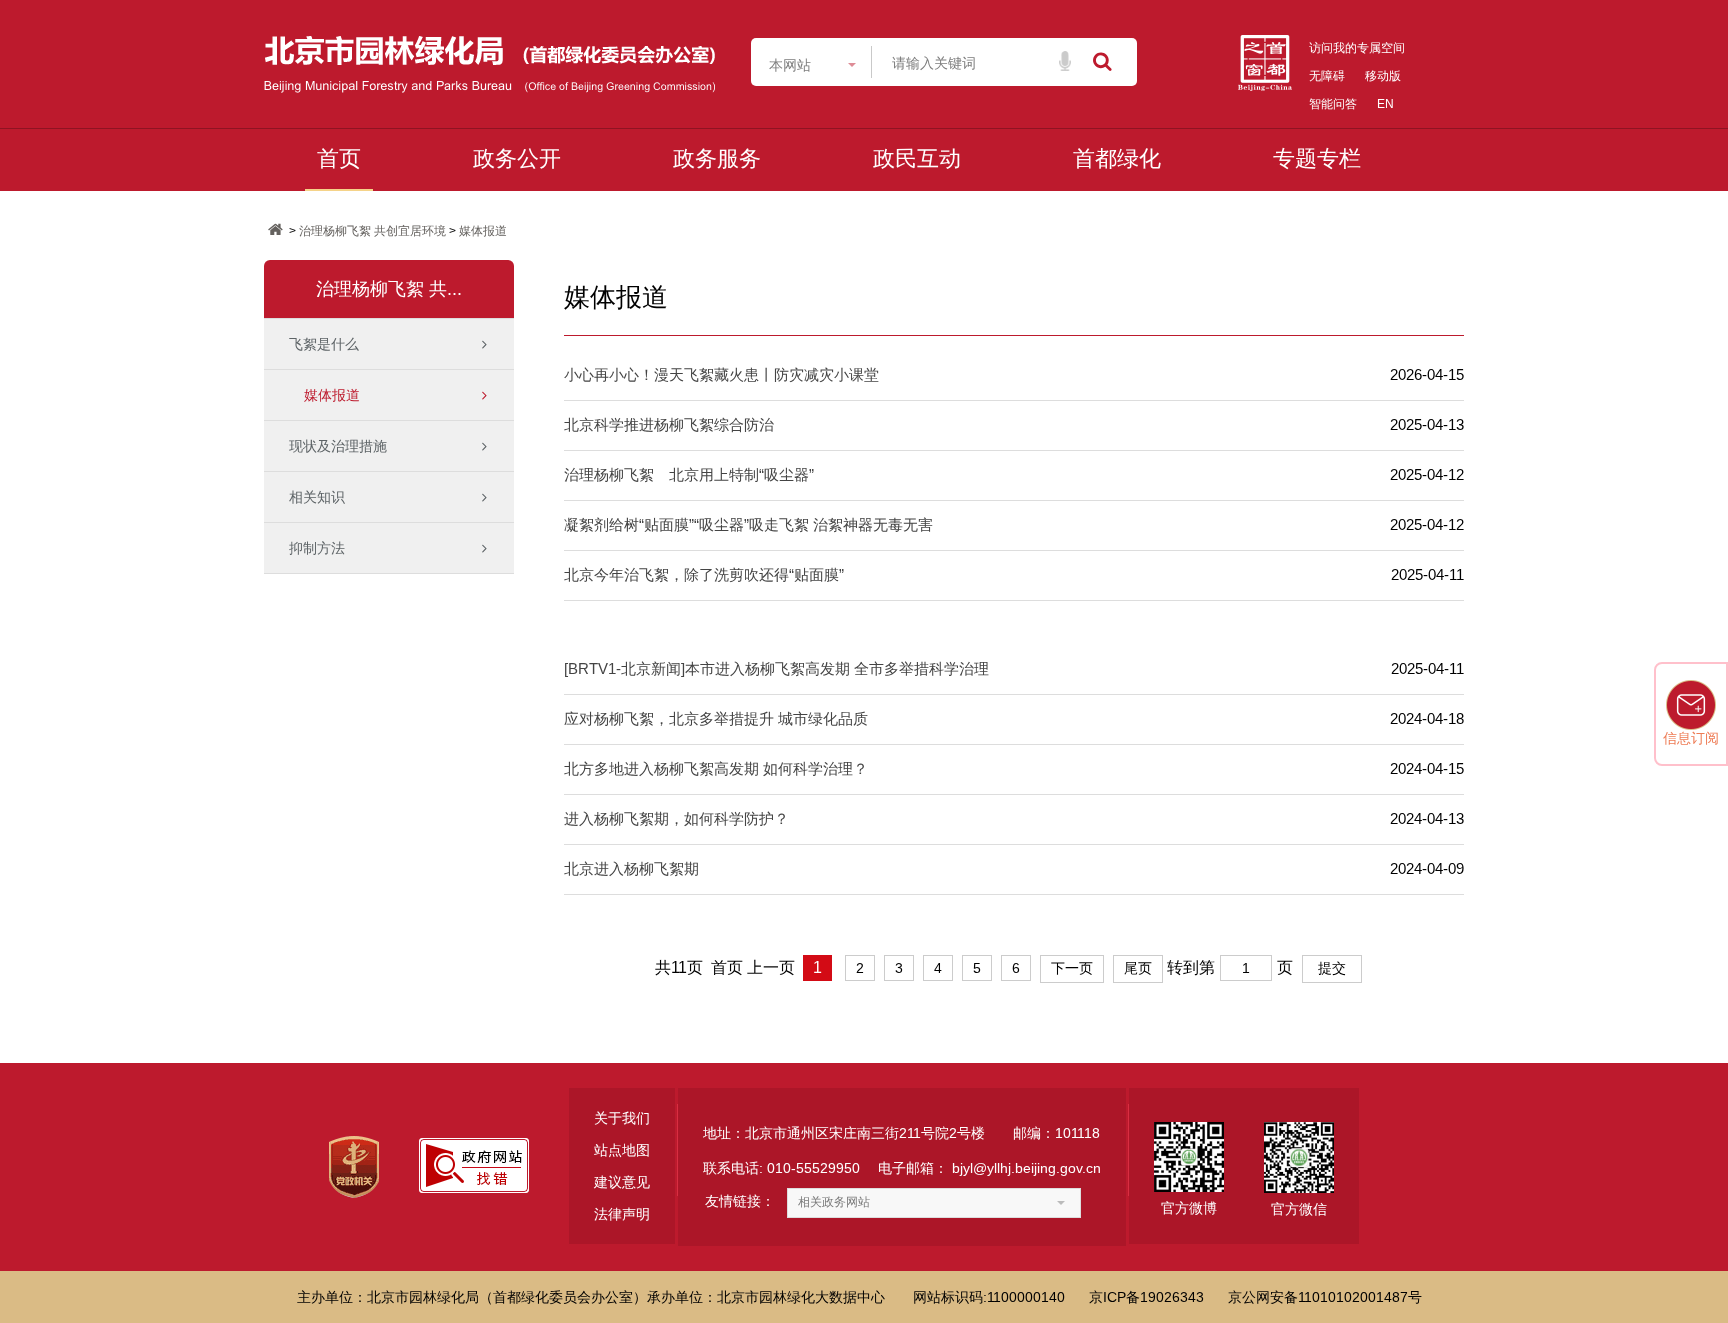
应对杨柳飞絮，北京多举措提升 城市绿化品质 (716, 718)
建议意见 (622, 1182)
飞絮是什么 (324, 344)
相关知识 (317, 497)
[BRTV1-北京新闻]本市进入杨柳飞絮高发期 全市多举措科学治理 (776, 668)
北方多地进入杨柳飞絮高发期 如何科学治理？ (716, 768)
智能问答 (1333, 104)
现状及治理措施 (338, 446)
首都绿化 (1117, 158)
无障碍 (1327, 76)
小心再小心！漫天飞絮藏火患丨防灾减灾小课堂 (721, 374)
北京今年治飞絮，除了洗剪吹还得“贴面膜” (704, 574)
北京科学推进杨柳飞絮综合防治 (669, 424)
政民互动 (917, 158)
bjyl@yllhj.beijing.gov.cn (1026, 1168)
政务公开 (517, 158)
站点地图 (622, 1150)
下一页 (1072, 968)
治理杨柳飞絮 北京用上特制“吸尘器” (689, 474)
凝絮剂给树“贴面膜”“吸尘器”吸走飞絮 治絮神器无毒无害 (748, 524)
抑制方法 (317, 548)
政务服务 (717, 158)
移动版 (1383, 76)
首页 (339, 158)
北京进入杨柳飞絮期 (631, 868)
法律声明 (622, 1214)
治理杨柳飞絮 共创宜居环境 (372, 231)
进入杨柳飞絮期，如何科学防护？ (676, 818)
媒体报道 (483, 231)
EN (1385, 104)
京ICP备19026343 (1146, 1297)
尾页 (1138, 968)
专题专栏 (1317, 158)
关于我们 (622, 1118)
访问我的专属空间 (1357, 48)
